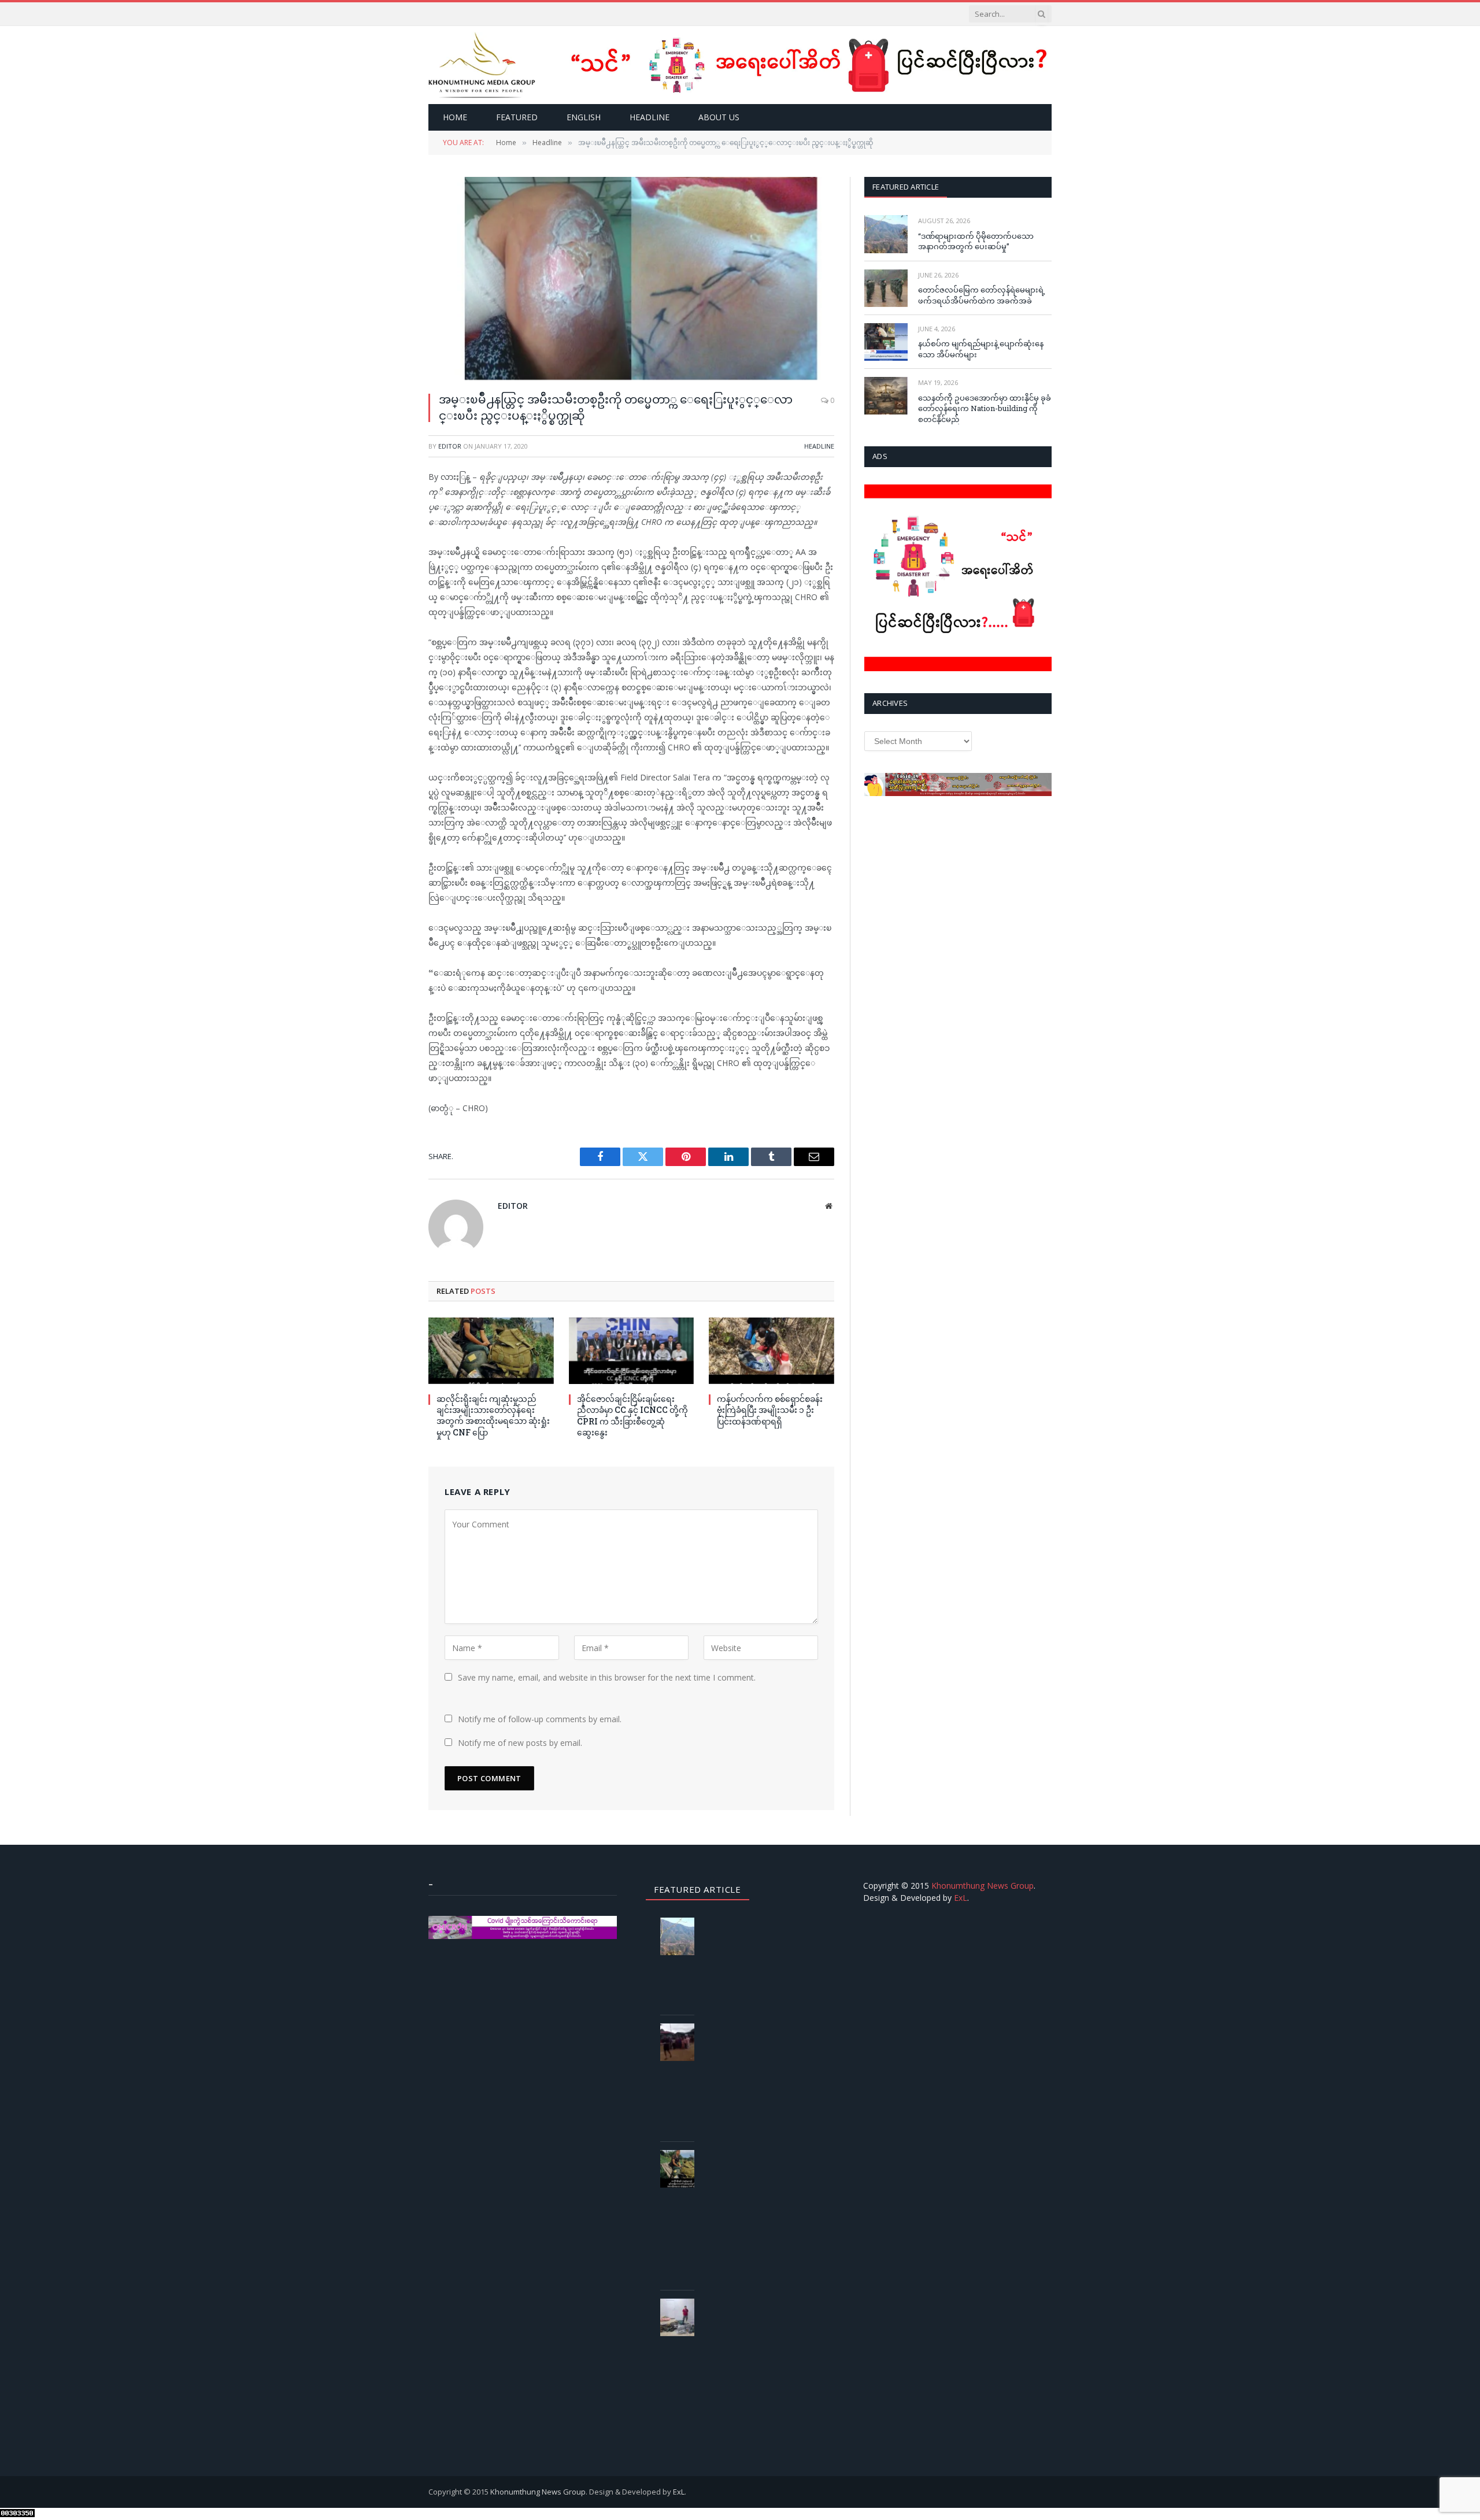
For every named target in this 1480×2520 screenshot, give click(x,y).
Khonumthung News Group (983, 1886)
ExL (961, 1898)
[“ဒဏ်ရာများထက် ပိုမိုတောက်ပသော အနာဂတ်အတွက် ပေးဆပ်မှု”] (886, 234)
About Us (719, 117)
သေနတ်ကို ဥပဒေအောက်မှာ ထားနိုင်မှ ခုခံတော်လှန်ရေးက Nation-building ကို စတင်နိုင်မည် (985, 408)
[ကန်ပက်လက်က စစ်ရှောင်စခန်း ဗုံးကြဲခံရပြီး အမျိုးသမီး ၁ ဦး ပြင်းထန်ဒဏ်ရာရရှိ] (772, 1351)
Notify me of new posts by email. (520, 1743)
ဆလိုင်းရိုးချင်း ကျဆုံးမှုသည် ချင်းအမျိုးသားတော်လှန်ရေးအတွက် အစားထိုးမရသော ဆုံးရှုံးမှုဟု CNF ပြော (493, 1415)
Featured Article (906, 187)
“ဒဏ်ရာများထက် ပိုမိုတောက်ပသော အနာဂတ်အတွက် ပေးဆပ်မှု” (976, 241)
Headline (650, 117)
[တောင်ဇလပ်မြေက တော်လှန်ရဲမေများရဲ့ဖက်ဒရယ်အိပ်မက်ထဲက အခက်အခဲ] (886, 288)
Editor (450, 446)
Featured (517, 117)
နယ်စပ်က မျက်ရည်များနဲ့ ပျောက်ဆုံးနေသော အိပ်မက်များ (981, 349)
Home (455, 117)
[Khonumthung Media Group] (482, 65)
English (584, 117)
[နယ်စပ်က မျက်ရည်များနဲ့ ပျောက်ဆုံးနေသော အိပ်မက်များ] (886, 342)
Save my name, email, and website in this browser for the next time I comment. (607, 1677)
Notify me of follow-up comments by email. (540, 1719)
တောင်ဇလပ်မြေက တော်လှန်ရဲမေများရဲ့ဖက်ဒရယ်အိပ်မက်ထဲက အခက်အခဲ (982, 295)
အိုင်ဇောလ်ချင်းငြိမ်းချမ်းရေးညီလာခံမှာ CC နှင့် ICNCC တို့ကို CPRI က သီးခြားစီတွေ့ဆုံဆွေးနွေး (632, 1415)
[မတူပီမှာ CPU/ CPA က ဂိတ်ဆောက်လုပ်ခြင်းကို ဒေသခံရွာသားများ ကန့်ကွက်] (682, 2042)
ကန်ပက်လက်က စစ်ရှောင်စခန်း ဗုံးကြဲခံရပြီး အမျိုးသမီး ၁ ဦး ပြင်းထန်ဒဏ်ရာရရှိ (770, 1410)
